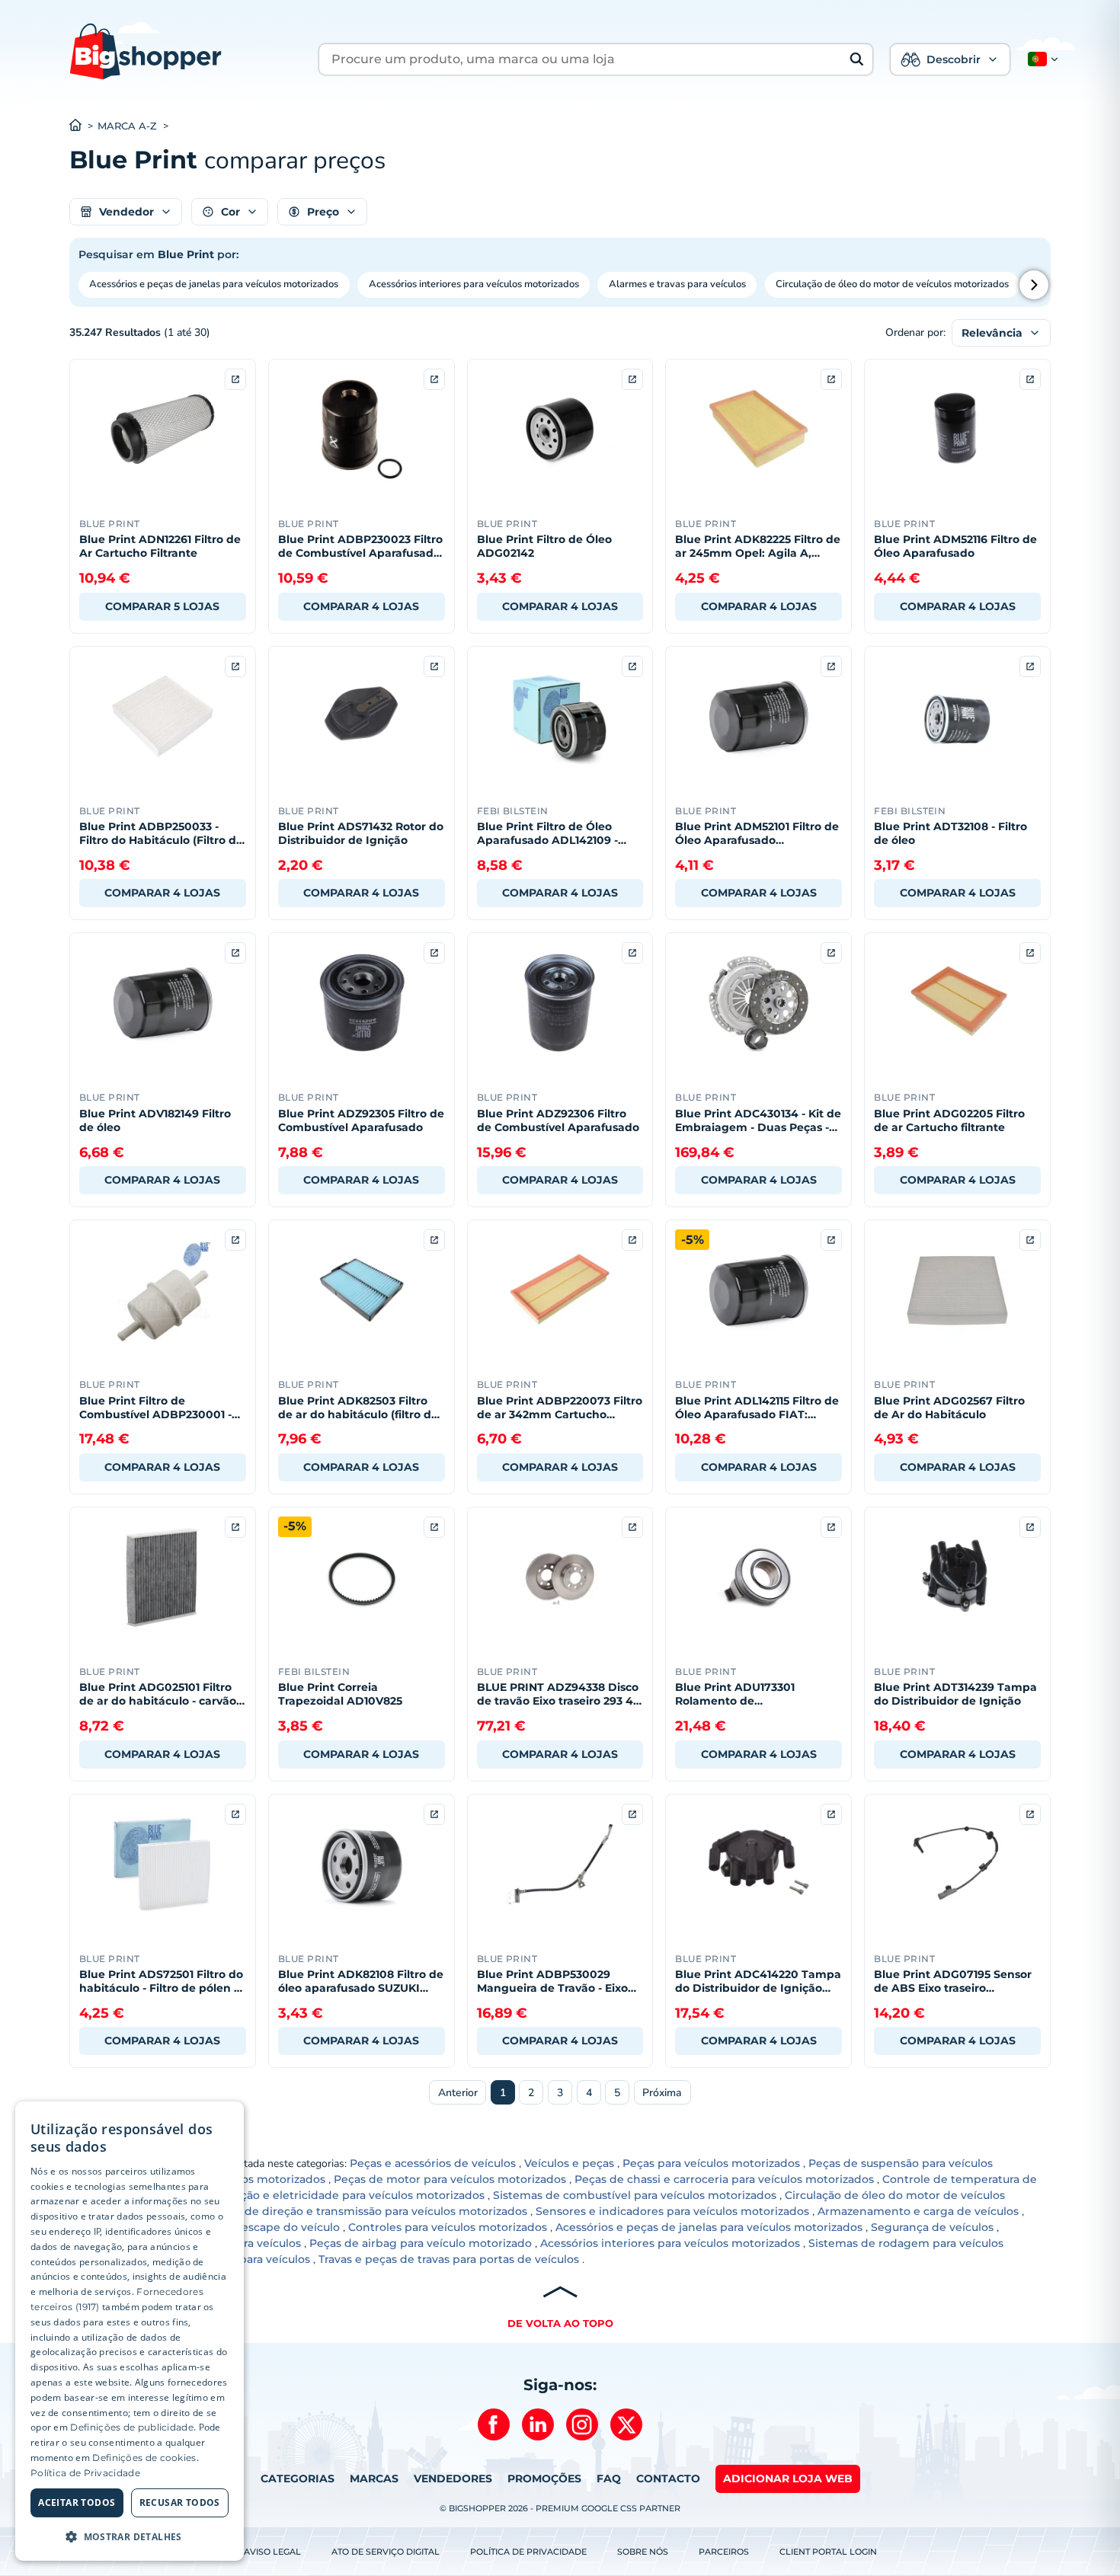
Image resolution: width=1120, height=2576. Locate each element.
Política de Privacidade (528, 2552)
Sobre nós (643, 2552)
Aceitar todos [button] (77, 2502)
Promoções (544, 2479)
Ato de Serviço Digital (386, 2552)
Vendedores (453, 2479)
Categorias (298, 2479)
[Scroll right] (1034, 285)
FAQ (609, 2479)
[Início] (83, 126)
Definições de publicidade (132, 2427)
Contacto (668, 2479)
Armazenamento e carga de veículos (918, 2211)
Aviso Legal (272, 2552)
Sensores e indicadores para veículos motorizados (672, 2211)
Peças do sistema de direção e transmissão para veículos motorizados (337, 2211)
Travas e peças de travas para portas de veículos (449, 2259)
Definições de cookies (144, 2458)
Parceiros (724, 2552)
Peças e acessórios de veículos (433, 2163)
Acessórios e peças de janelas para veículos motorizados (214, 284)
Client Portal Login (828, 2552)
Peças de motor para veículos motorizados (450, 2179)
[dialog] (130, 2331)
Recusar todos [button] (180, 2502)
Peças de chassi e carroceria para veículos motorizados (724, 2179)
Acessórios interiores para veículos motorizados (474, 284)
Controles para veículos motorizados (448, 2227)
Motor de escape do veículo (264, 2227)
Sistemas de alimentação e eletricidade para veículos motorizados (303, 2195)
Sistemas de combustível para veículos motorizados (635, 2195)
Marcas (374, 2479)
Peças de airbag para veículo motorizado (421, 2243)
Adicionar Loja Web (788, 2479)
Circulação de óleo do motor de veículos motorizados (892, 284)
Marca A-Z (127, 126)
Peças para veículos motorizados (711, 2163)
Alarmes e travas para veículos (677, 284)
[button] (1040, 59)
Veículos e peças (569, 2163)
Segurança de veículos (932, 2227)
